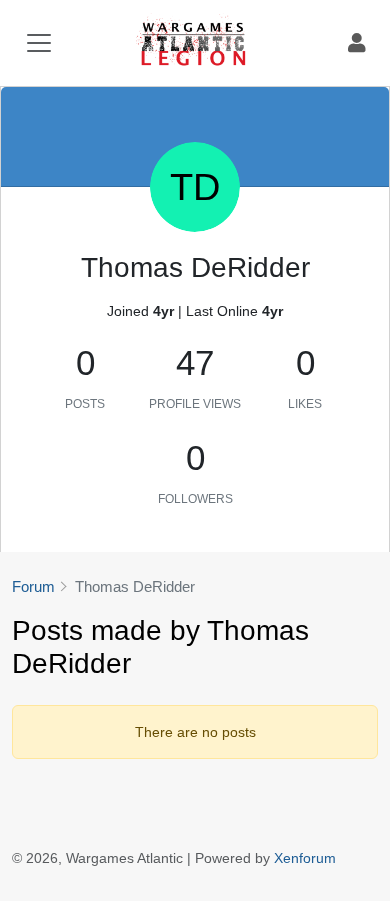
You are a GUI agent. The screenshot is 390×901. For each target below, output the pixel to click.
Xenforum (305, 858)
